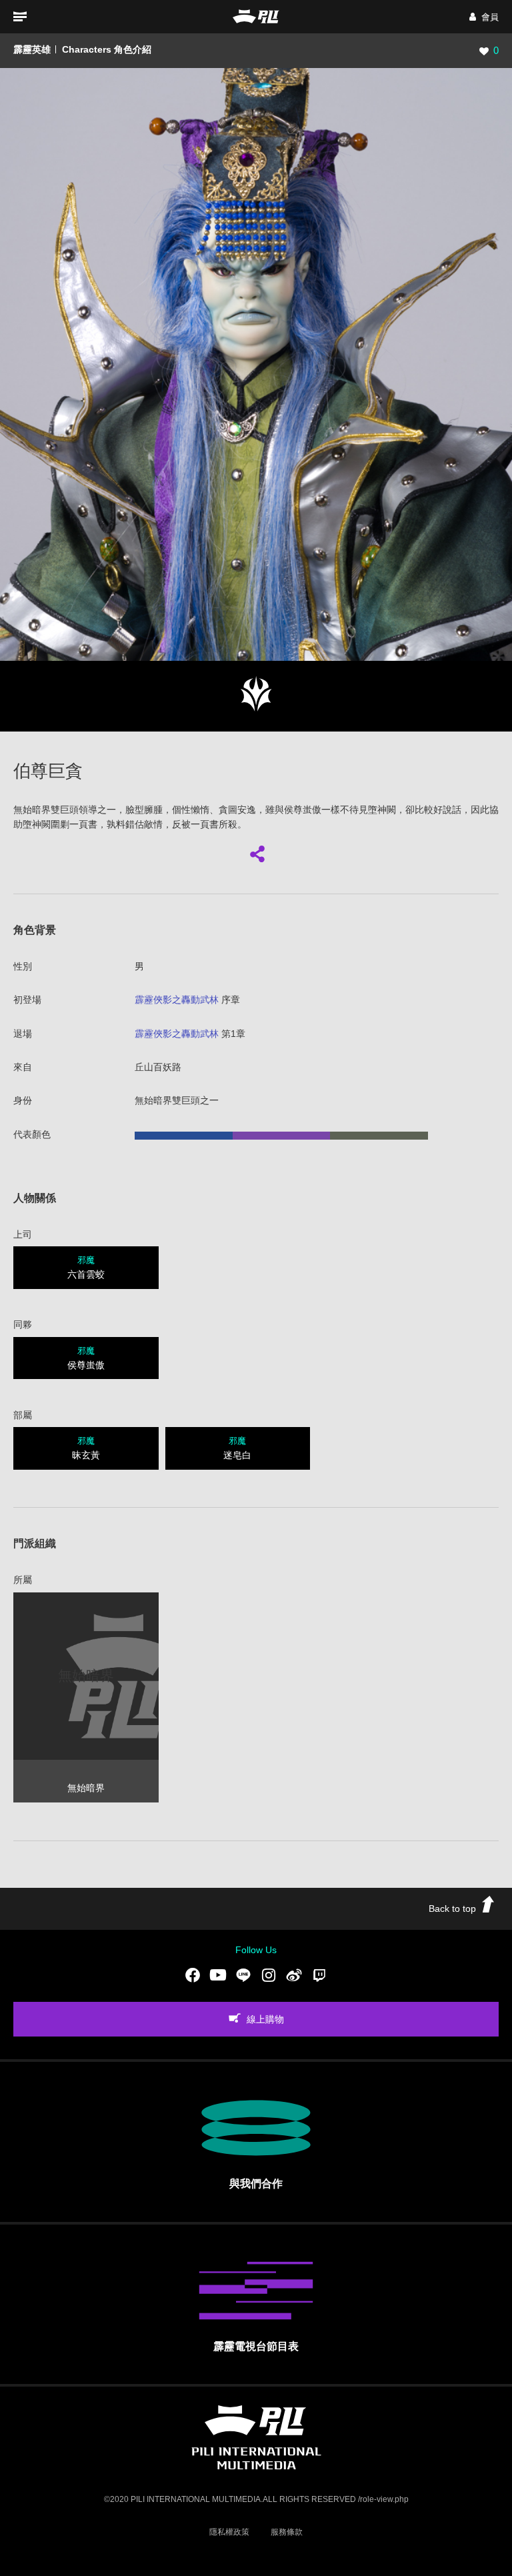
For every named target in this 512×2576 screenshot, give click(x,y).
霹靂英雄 (32, 49)
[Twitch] (319, 1975)
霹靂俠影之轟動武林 (177, 1000)
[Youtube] (218, 1975)
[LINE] (243, 1975)
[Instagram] (269, 1975)
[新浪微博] (294, 1975)
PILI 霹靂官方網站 (256, 16)
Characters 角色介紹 (107, 49)
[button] (484, 17)
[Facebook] (193, 1975)
